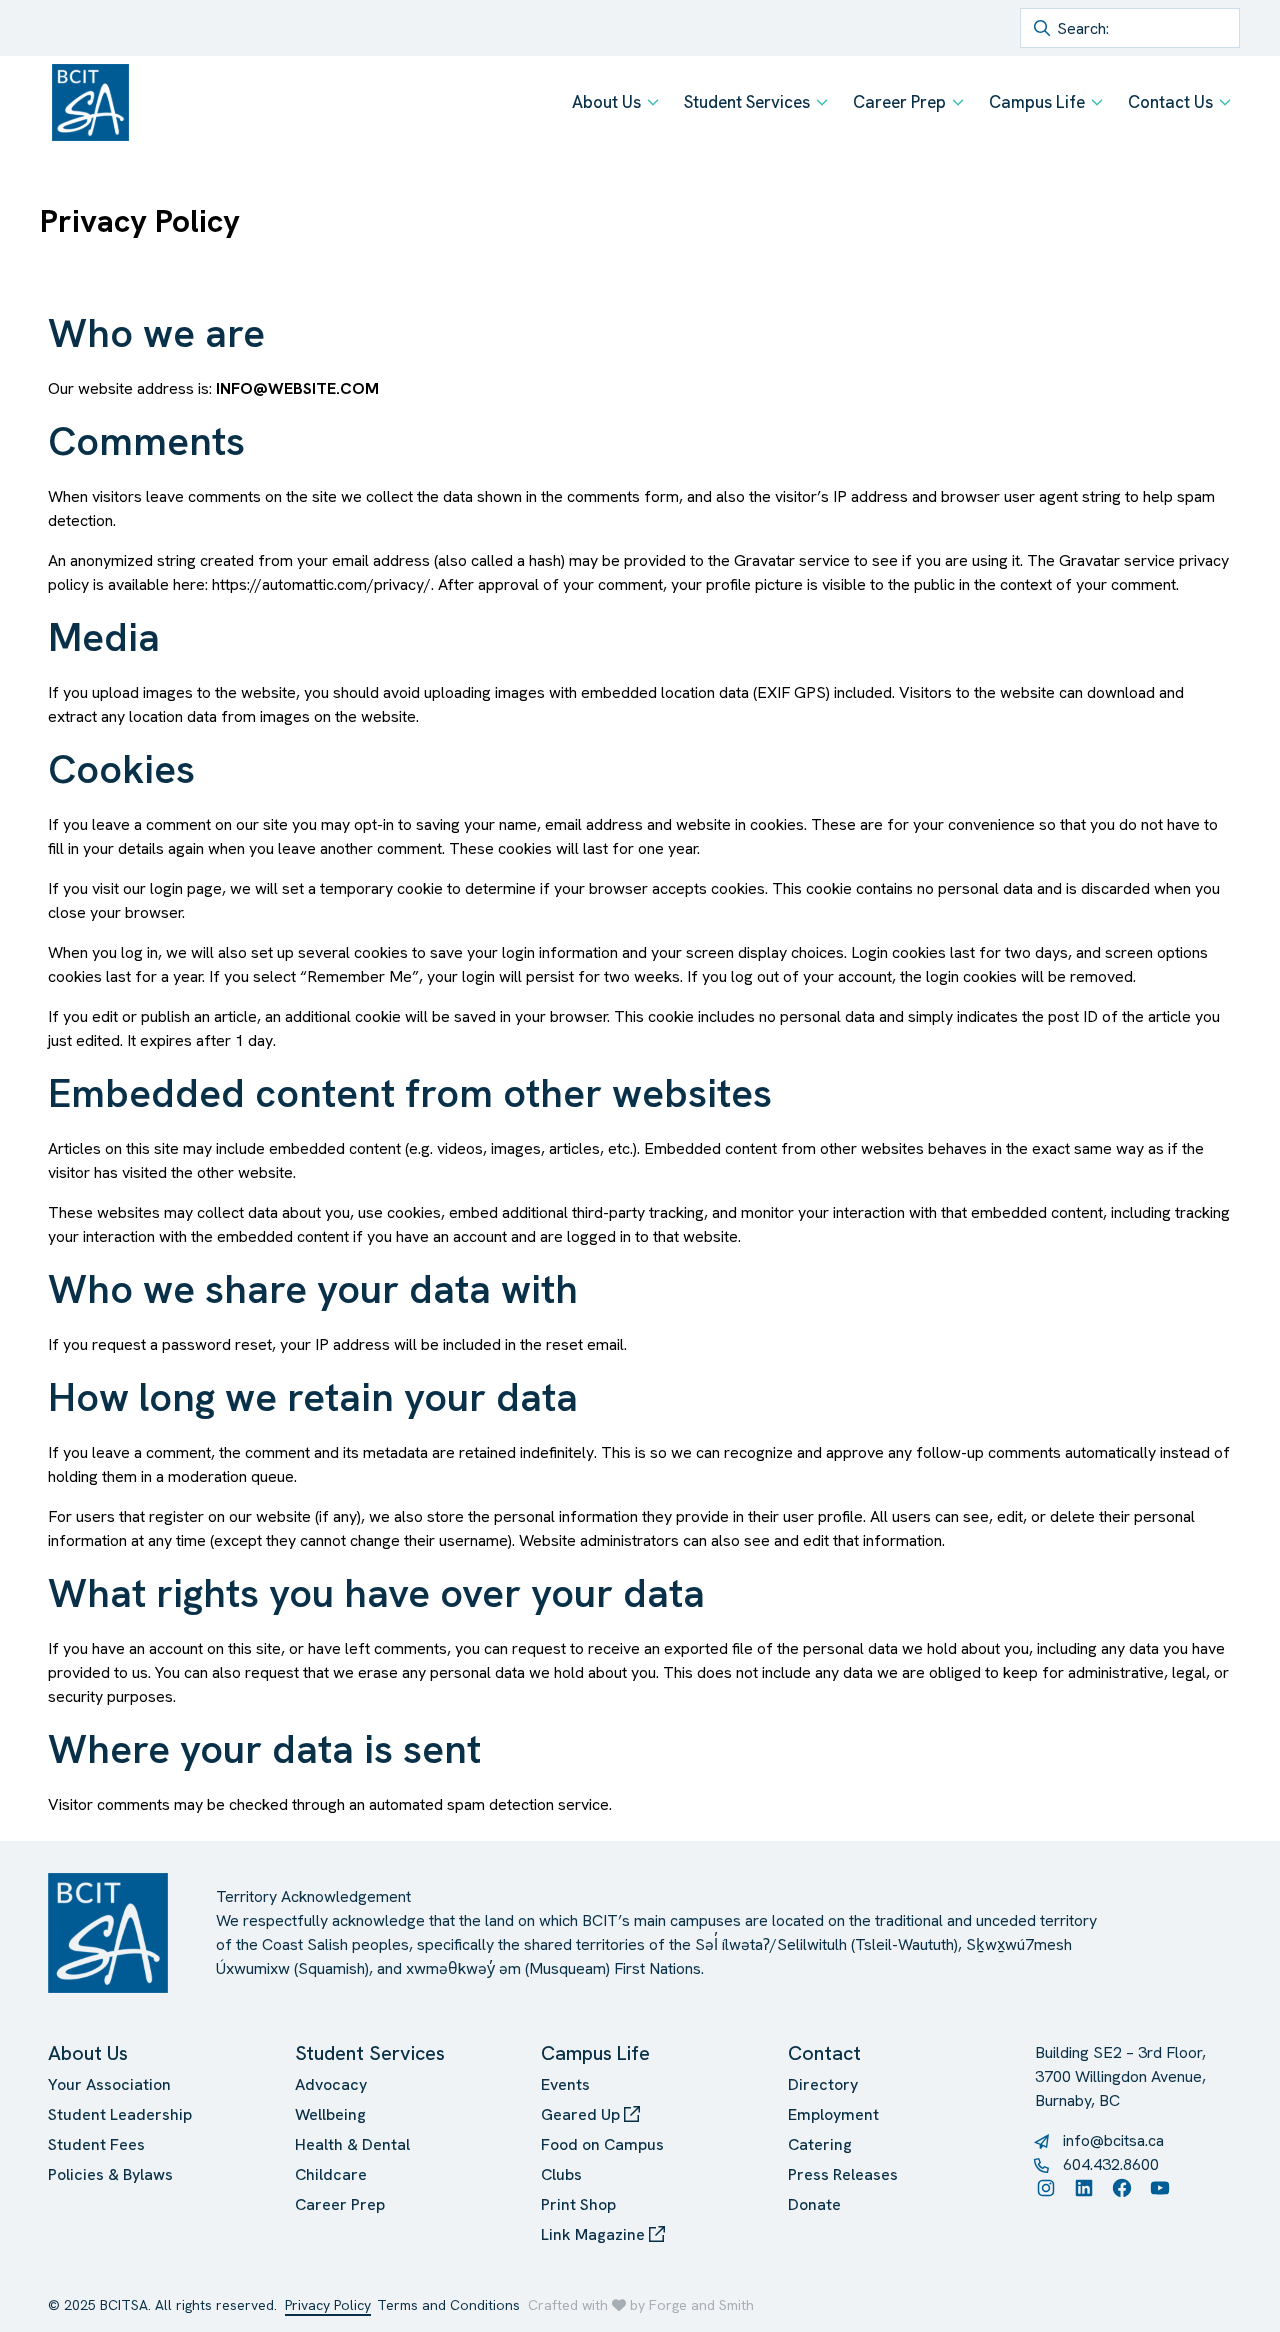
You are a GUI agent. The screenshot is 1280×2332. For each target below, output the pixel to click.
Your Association (109, 2084)
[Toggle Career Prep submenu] (958, 102)
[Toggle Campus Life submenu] (1097, 102)
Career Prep (899, 102)
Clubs (561, 2174)
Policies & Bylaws (110, 2174)
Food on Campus (602, 2144)
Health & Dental (352, 2144)
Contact (824, 2053)
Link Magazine (595, 2234)
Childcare (331, 2174)
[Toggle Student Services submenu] (822, 102)
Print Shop (578, 2204)
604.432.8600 (1111, 2164)
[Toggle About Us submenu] (653, 102)
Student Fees (96, 2144)
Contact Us (1170, 102)
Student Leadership (120, 2114)
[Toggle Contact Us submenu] (1225, 102)
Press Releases (843, 2174)
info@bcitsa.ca (1113, 2140)
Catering (820, 2144)
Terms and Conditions (448, 2305)
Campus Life (1037, 102)
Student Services (747, 102)
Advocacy (331, 2084)
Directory (823, 2084)
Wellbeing (330, 2114)
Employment (833, 2114)
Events (565, 2084)
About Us (606, 102)
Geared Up (582, 2114)
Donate (814, 2204)
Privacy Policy (328, 2305)
